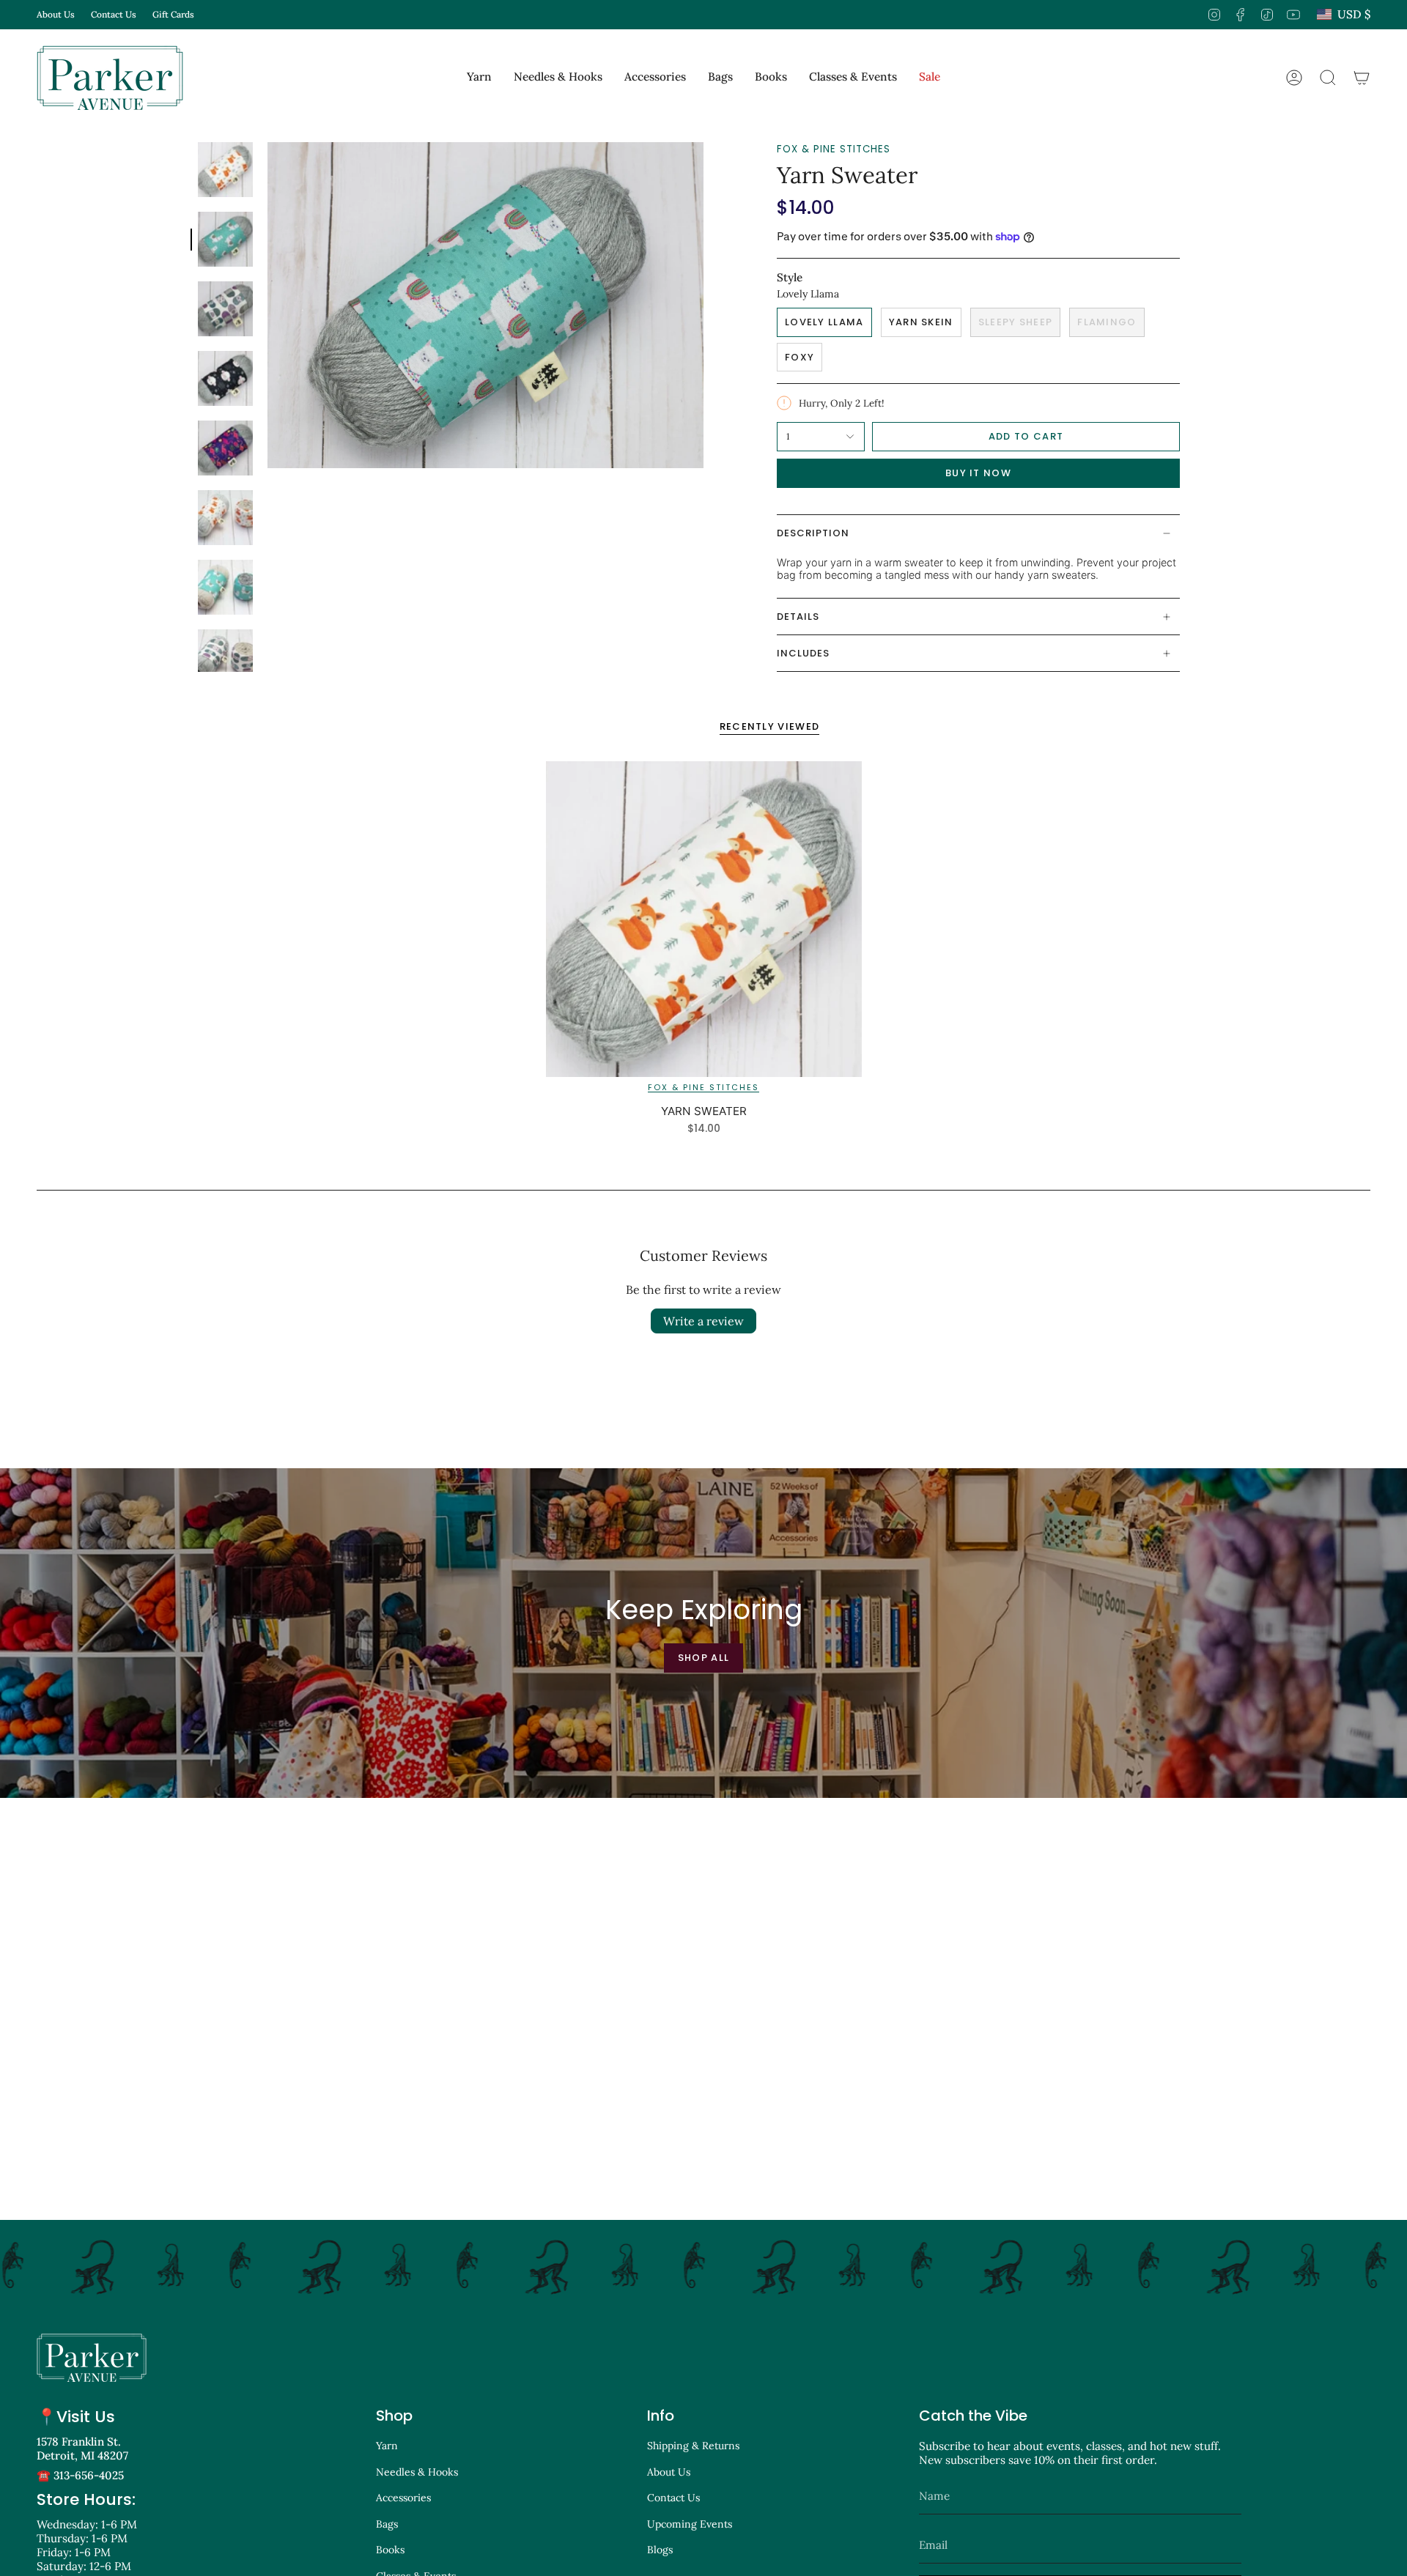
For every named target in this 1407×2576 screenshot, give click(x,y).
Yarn (387, 2446)
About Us (56, 14)
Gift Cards (173, 14)
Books (390, 2550)
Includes (803, 653)
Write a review (703, 1321)
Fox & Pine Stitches (834, 149)
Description (813, 533)
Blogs (660, 2550)
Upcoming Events (690, 2524)
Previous (267, 306)
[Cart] (1362, 78)
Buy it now (978, 473)
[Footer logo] (92, 2358)
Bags (387, 2524)
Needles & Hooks (417, 2472)
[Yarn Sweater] (704, 919)
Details (798, 617)
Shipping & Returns (693, 2446)
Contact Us (114, 14)
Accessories (403, 2498)
